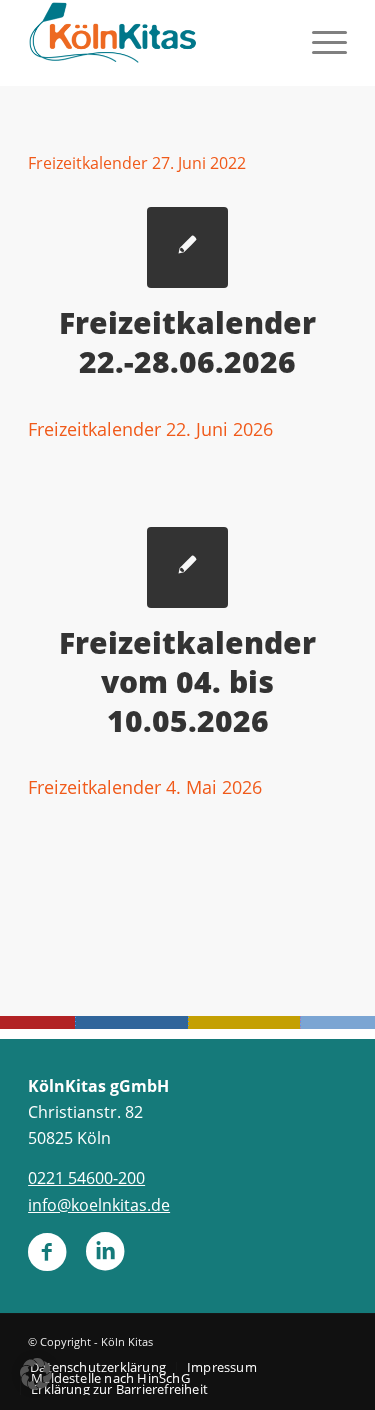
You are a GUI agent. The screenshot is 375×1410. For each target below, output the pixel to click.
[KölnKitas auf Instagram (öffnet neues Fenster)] (105, 1260)
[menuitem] (319, 40)
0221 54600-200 (86, 1178)
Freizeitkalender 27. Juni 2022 (137, 163)
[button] (36, 1374)
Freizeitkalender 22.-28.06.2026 (187, 342)
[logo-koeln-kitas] (155, 40)
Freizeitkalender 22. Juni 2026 (150, 428)
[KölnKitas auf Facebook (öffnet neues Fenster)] (47, 1260)
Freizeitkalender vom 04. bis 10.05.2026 (187, 681)
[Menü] (319, 40)
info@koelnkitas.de (99, 1205)
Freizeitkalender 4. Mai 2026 (145, 786)
